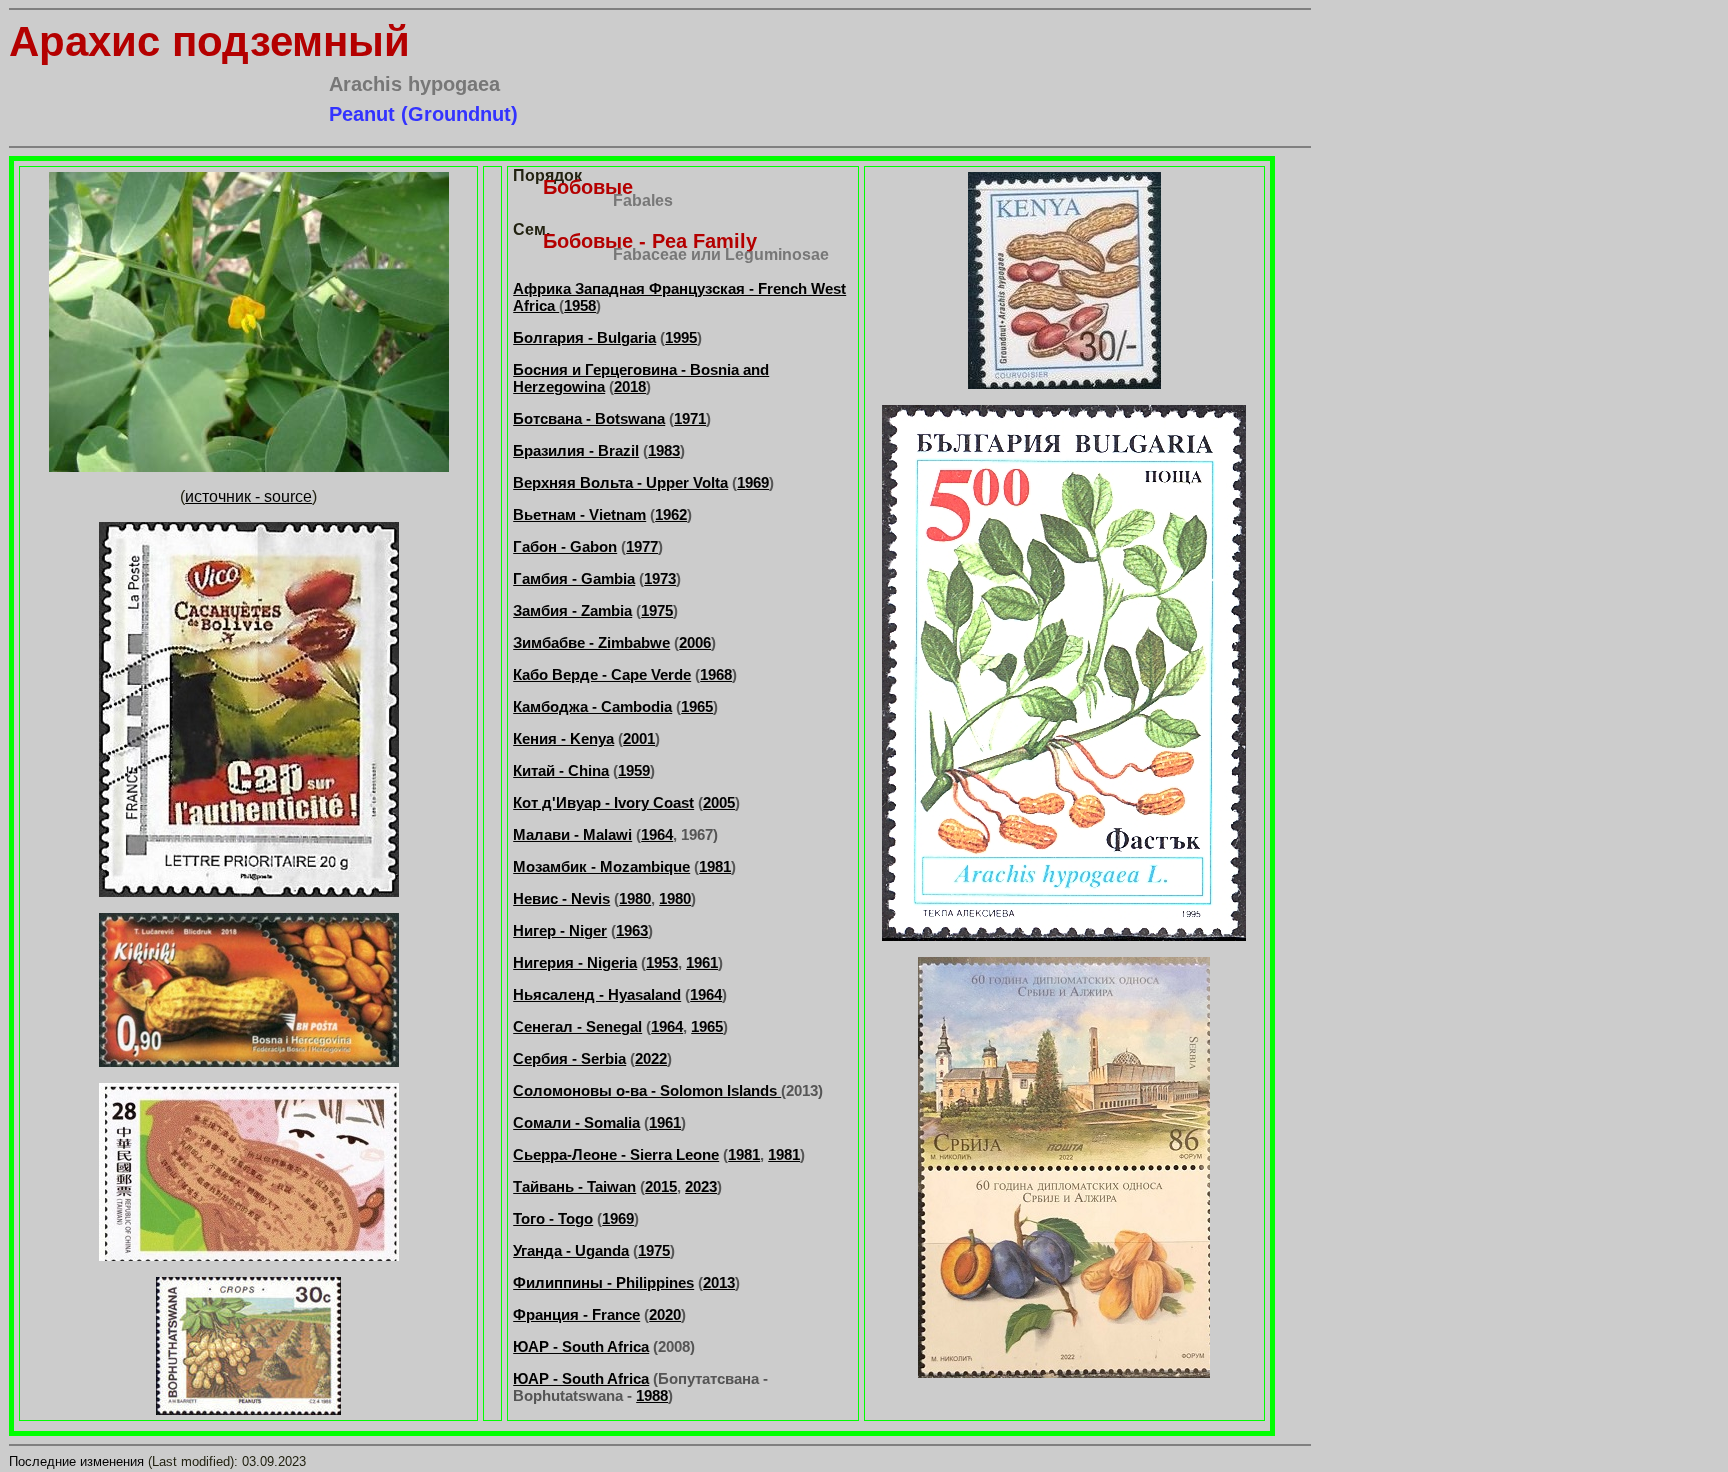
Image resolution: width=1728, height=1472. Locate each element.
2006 (695, 642)
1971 (690, 418)
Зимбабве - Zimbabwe (591, 642)
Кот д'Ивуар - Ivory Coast (603, 802)
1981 (715, 866)
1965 (697, 706)
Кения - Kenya (563, 738)
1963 (632, 930)
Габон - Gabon (565, 546)
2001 (639, 738)
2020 (665, 1314)
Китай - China (561, 770)
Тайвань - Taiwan (574, 1186)
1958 (580, 305)
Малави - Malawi (572, 834)
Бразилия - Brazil (576, 450)
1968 (716, 674)
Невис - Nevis (561, 898)
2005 (719, 802)
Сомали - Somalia (576, 1122)
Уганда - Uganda (571, 1250)
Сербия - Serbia (569, 1058)
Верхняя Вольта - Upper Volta (620, 482)
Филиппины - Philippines (603, 1282)
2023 (701, 1186)
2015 (661, 1186)
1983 (664, 450)
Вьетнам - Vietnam (579, 514)
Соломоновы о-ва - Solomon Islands (647, 1090)
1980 (635, 898)
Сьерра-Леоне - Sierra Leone (616, 1154)
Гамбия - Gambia (574, 578)
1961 (702, 962)
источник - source (248, 496)
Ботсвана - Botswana (589, 418)
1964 (657, 834)
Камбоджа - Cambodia (592, 706)
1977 (642, 546)
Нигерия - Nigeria (575, 962)
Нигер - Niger (560, 930)
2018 (630, 386)
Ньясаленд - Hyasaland (597, 994)
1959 (634, 770)
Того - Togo (553, 1218)
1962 (671, 514)
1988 (652, 1395)
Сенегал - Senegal (577, 1026)
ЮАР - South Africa (581, 1346)
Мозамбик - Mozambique (601, 866)
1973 (660, 578)
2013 (719, 1282)
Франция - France (576, 1314)
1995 (681, 337)
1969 (753, 482)
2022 (651, 1058)
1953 (662, 962)
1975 (657, 610)
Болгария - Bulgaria (584, 337)
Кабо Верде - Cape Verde (602, 674)
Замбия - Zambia (572, 610)
